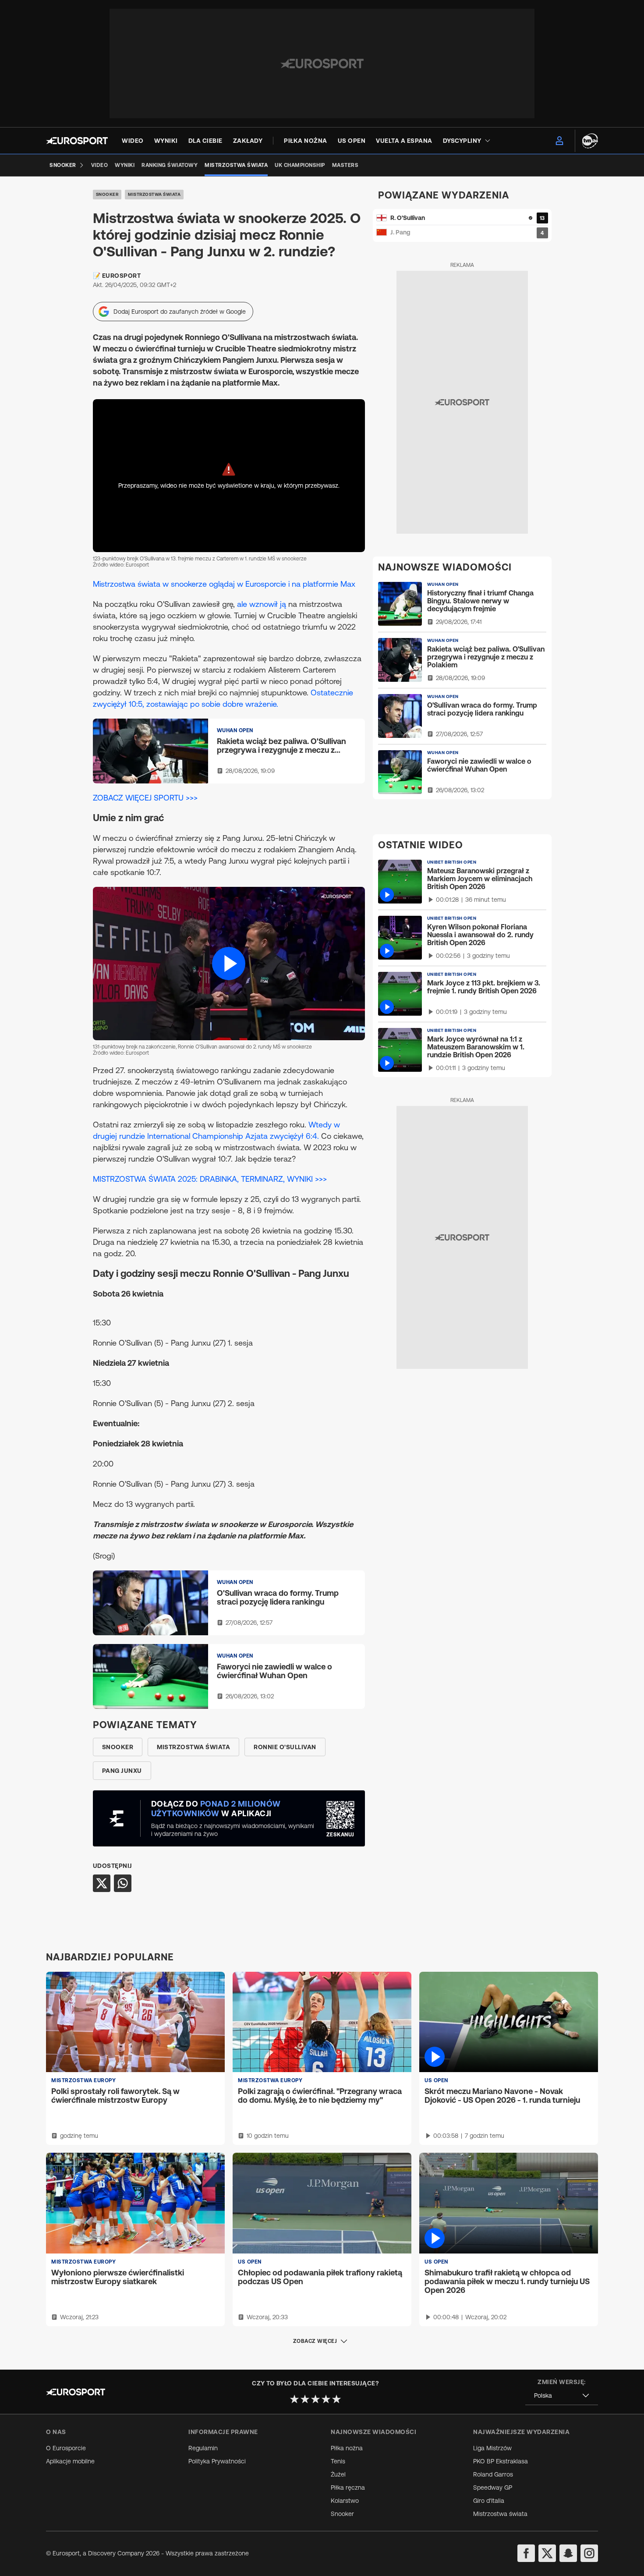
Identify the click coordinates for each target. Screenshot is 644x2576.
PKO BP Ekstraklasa (501, 2461)
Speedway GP (493, 2487)
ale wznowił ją (262, 604)
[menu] (559, 141)
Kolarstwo (345, 2501)
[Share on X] (102, 1883)
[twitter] (547, 2553)
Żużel (338, 2474)
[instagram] (589, 2553)
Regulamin (203, 2448)
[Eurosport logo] (77, 141)
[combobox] (562, 2396)
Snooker (107, 194)
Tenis (338, 2461)
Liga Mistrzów (492, 2448)
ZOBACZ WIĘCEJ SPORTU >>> (145, 798)
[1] (294, 2399)
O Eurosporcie (66, 2448)
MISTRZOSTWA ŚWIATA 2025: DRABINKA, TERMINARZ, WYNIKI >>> (210, 1179)
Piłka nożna (347, 2448)
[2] (305, 2399)
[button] (229, 963)
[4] (326, 2399)
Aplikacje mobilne (70, 2461)
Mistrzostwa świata (154, 194)
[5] (336, 2399)
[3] (315, 2399)
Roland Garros (493, 2474)
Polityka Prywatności (217, 2461)
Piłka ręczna (348, 2487)
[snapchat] (568, 2553)
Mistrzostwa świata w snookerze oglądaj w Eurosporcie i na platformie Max (224, 584)
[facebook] (526, 2553)
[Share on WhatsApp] (123, 1883)
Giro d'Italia (489, 2501)
